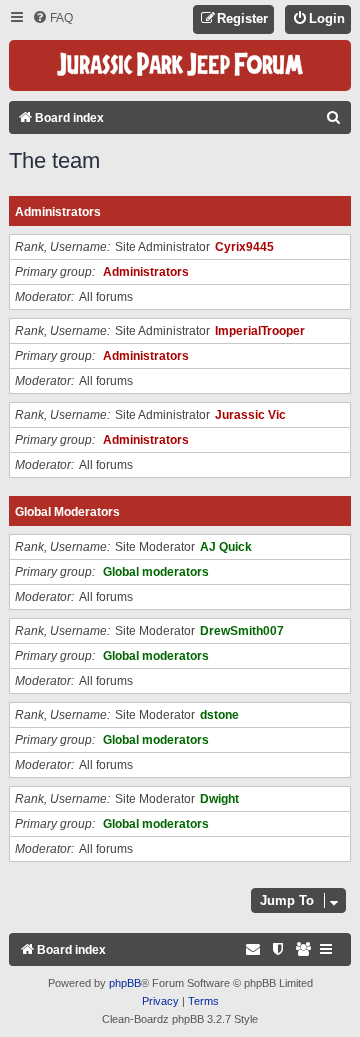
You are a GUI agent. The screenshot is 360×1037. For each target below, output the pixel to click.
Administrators (58, 212)
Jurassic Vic (250, 415)
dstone (219, 715)
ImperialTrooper (260, 331)
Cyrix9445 (244, 247)
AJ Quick (226, 547)
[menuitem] (52, 18)
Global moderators (67, 512)
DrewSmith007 (242, 631)
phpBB (125, 983)
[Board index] (180, 65)
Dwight (219, 799)
